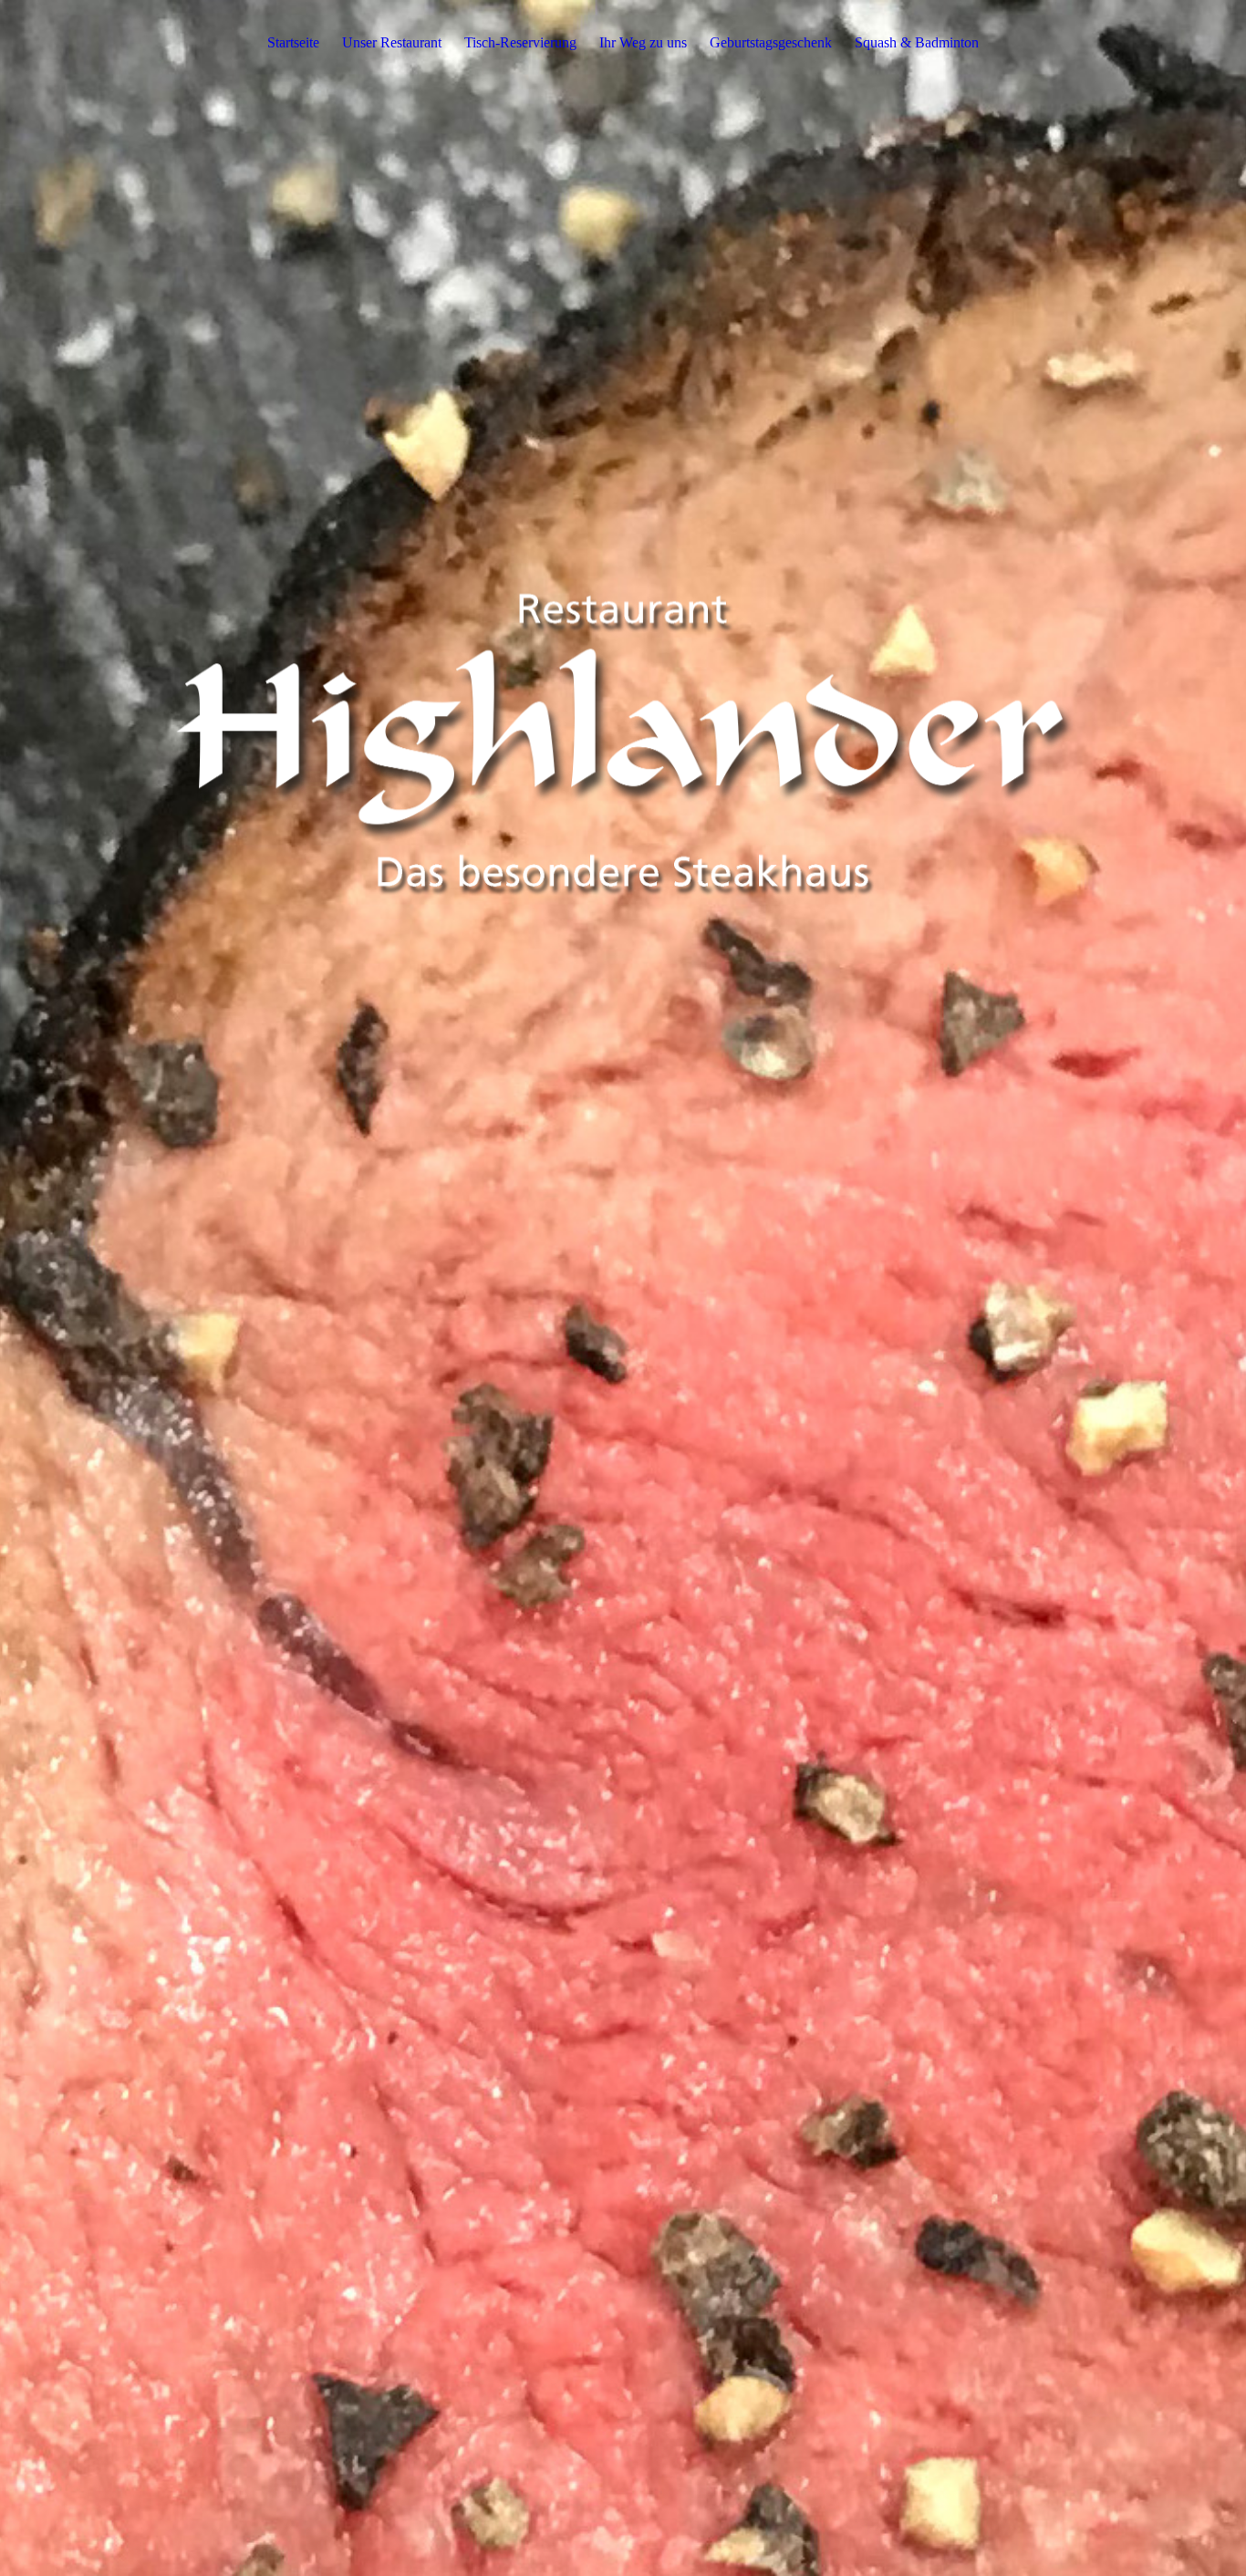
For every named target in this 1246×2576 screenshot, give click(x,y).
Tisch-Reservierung (520, 42)
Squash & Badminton (917, 42)
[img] (623, 1288)
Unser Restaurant (392, 42)
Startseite (293, 42)
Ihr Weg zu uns (643, 42)
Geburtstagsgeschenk (771, 42)
